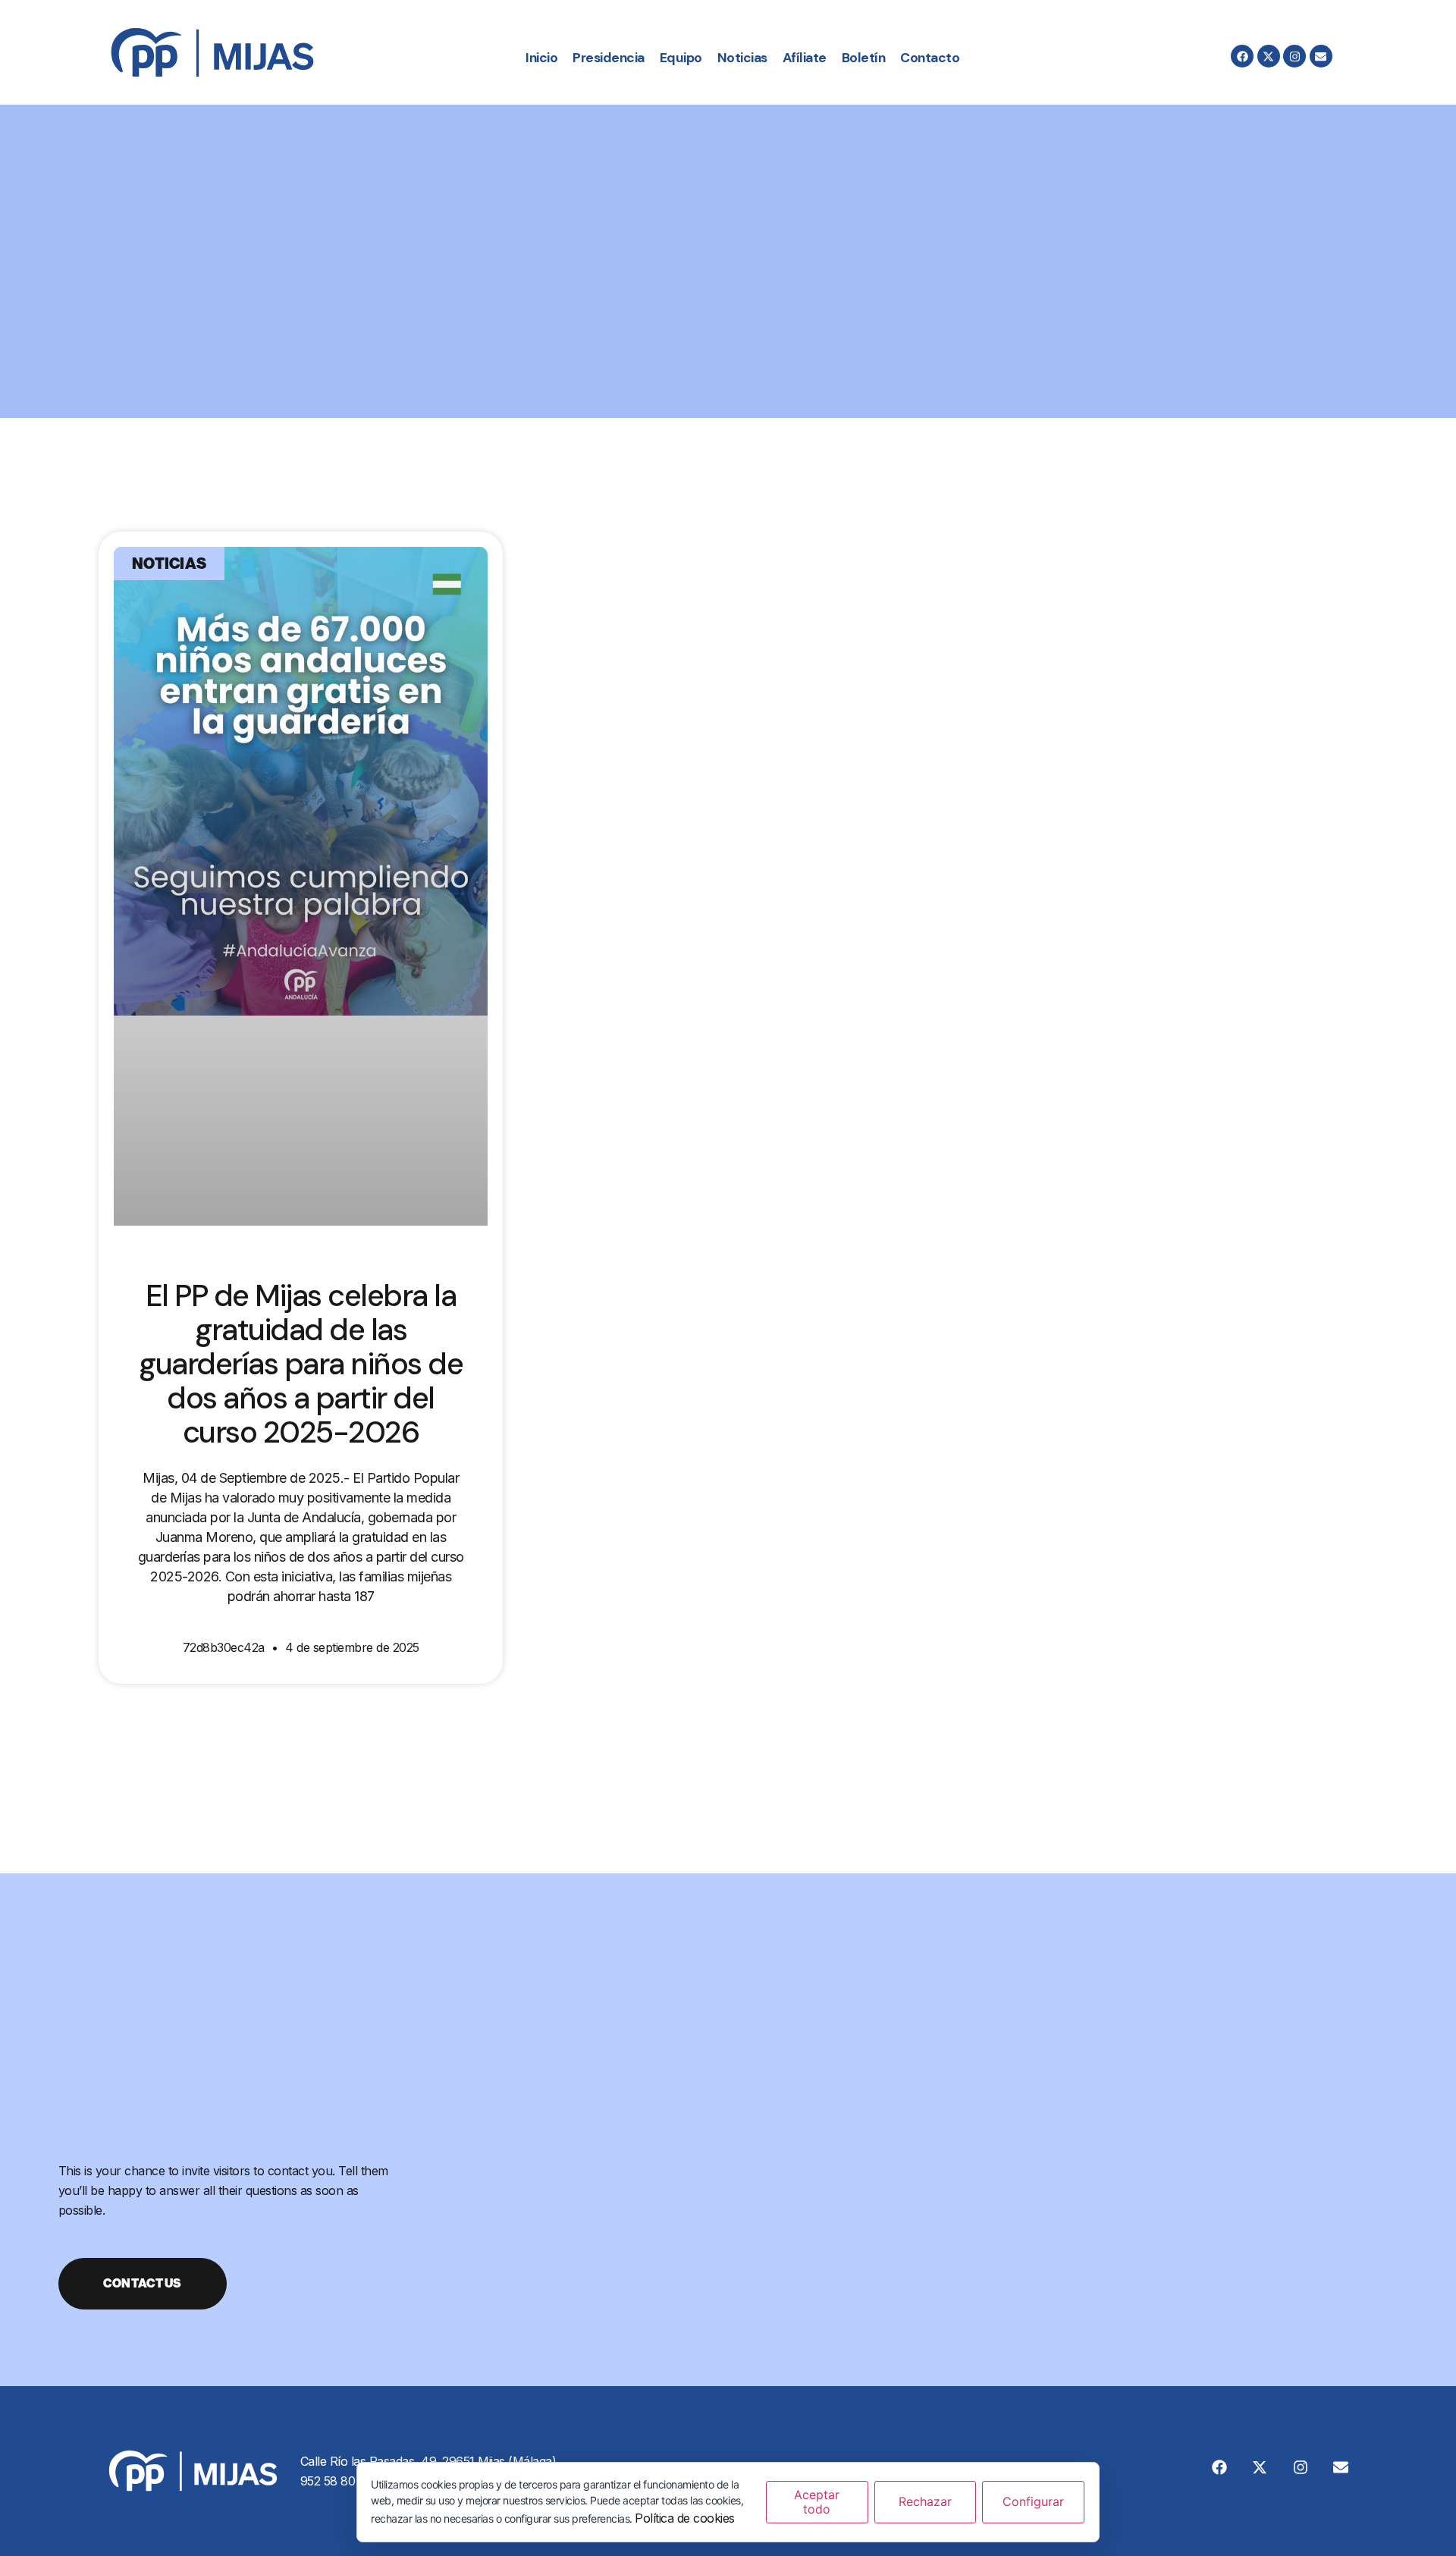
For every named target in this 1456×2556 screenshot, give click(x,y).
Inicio (541, 58)
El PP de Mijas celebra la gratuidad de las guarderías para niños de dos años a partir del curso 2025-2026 (301, 1364)
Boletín (864, 58)
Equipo (681, 58)
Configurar (1033, 2501)
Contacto (930, 58)
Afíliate (805, 58)
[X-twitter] (1269, 56)
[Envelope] (1321, 56)
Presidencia (609, 58)
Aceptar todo (817, 2502)
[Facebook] (1242, 56)
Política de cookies (685, 2518)
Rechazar (925, 2501)
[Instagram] (1294, 56)
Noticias (742, 58)
